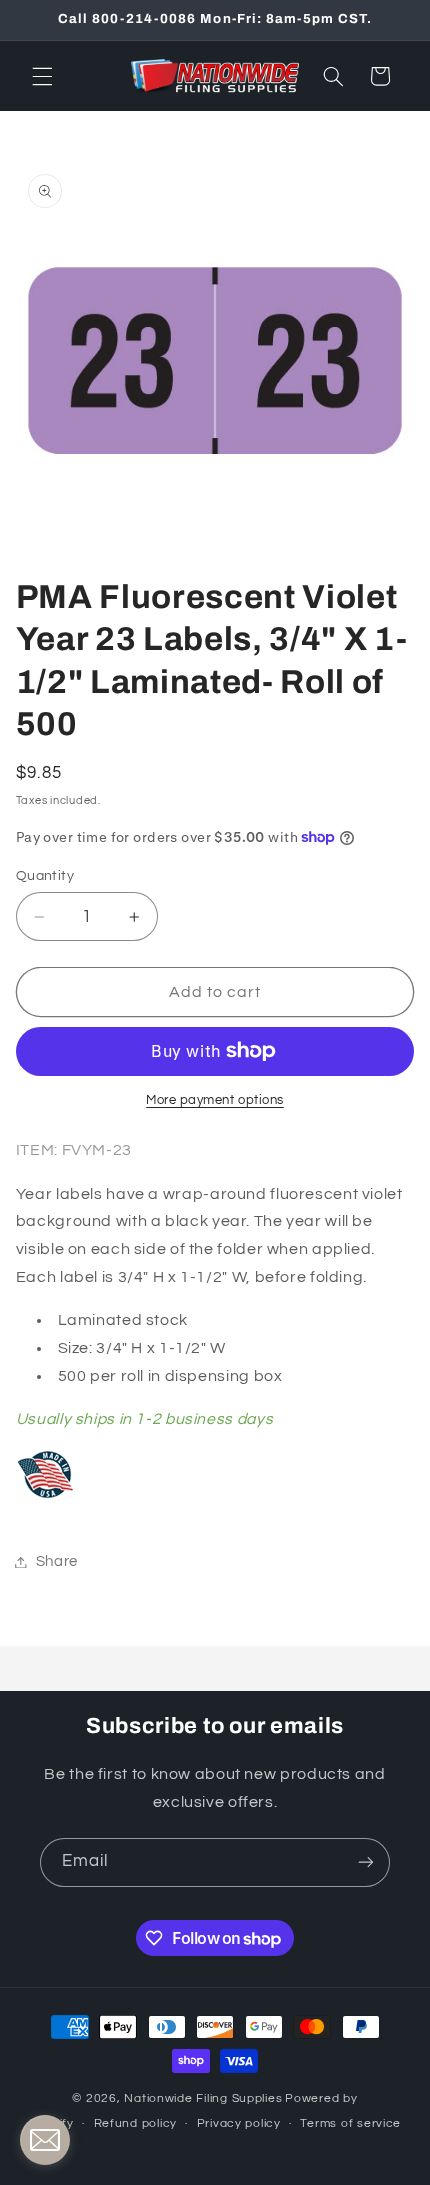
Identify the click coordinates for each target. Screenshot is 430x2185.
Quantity (45, 876)
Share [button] (57, 1561)
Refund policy (136, 2123)
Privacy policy (239, 2123)
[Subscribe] (366, 1862)
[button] (42, 76)
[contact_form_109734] (45, 2140)
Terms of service (350, 2123)
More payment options (215, 1100)
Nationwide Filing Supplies (203, 2098)
